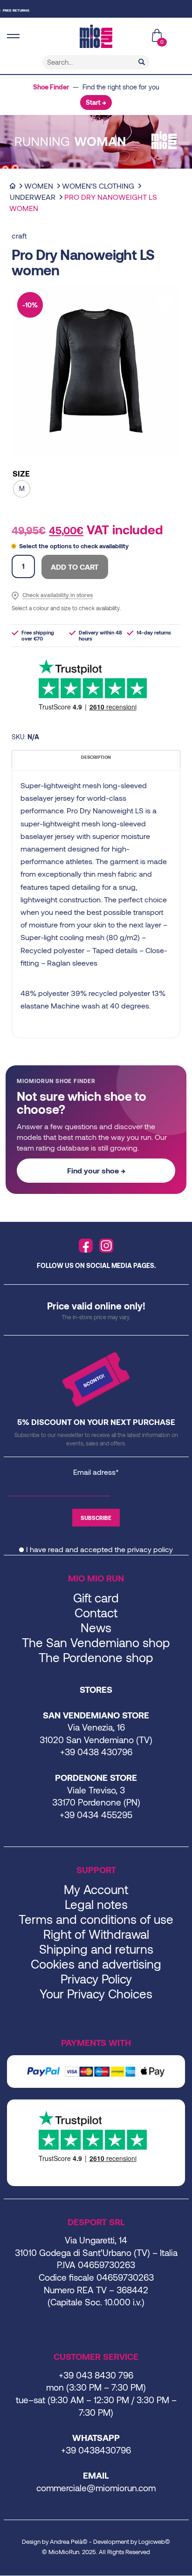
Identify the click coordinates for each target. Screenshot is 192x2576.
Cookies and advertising (96, 1964)
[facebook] (86, 1246)
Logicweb (152, 2542)
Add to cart (75, 567)
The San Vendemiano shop (96, 1642)
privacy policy (150, 1549)
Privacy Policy (96, 1979)
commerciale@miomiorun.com (96, 2488)
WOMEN (39, 186)
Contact (96, 1612)
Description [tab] (96, 757)
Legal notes (96, 1904)
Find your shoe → (96, 1170)
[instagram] (106, 1246)
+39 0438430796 (96, 2450)
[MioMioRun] (96, 36)
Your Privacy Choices (96, 1993)
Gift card (96, 1598)
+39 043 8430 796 (96, 2375)
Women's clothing (98, 186)
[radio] (22, 489)
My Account (96, 1889)
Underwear (33, 197)
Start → (96, 102)
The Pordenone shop (96, 1657)
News (96, 1627)
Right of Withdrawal (96, 1934)
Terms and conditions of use (96, 1919)
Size (21, 474)
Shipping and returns (96, 1949)
